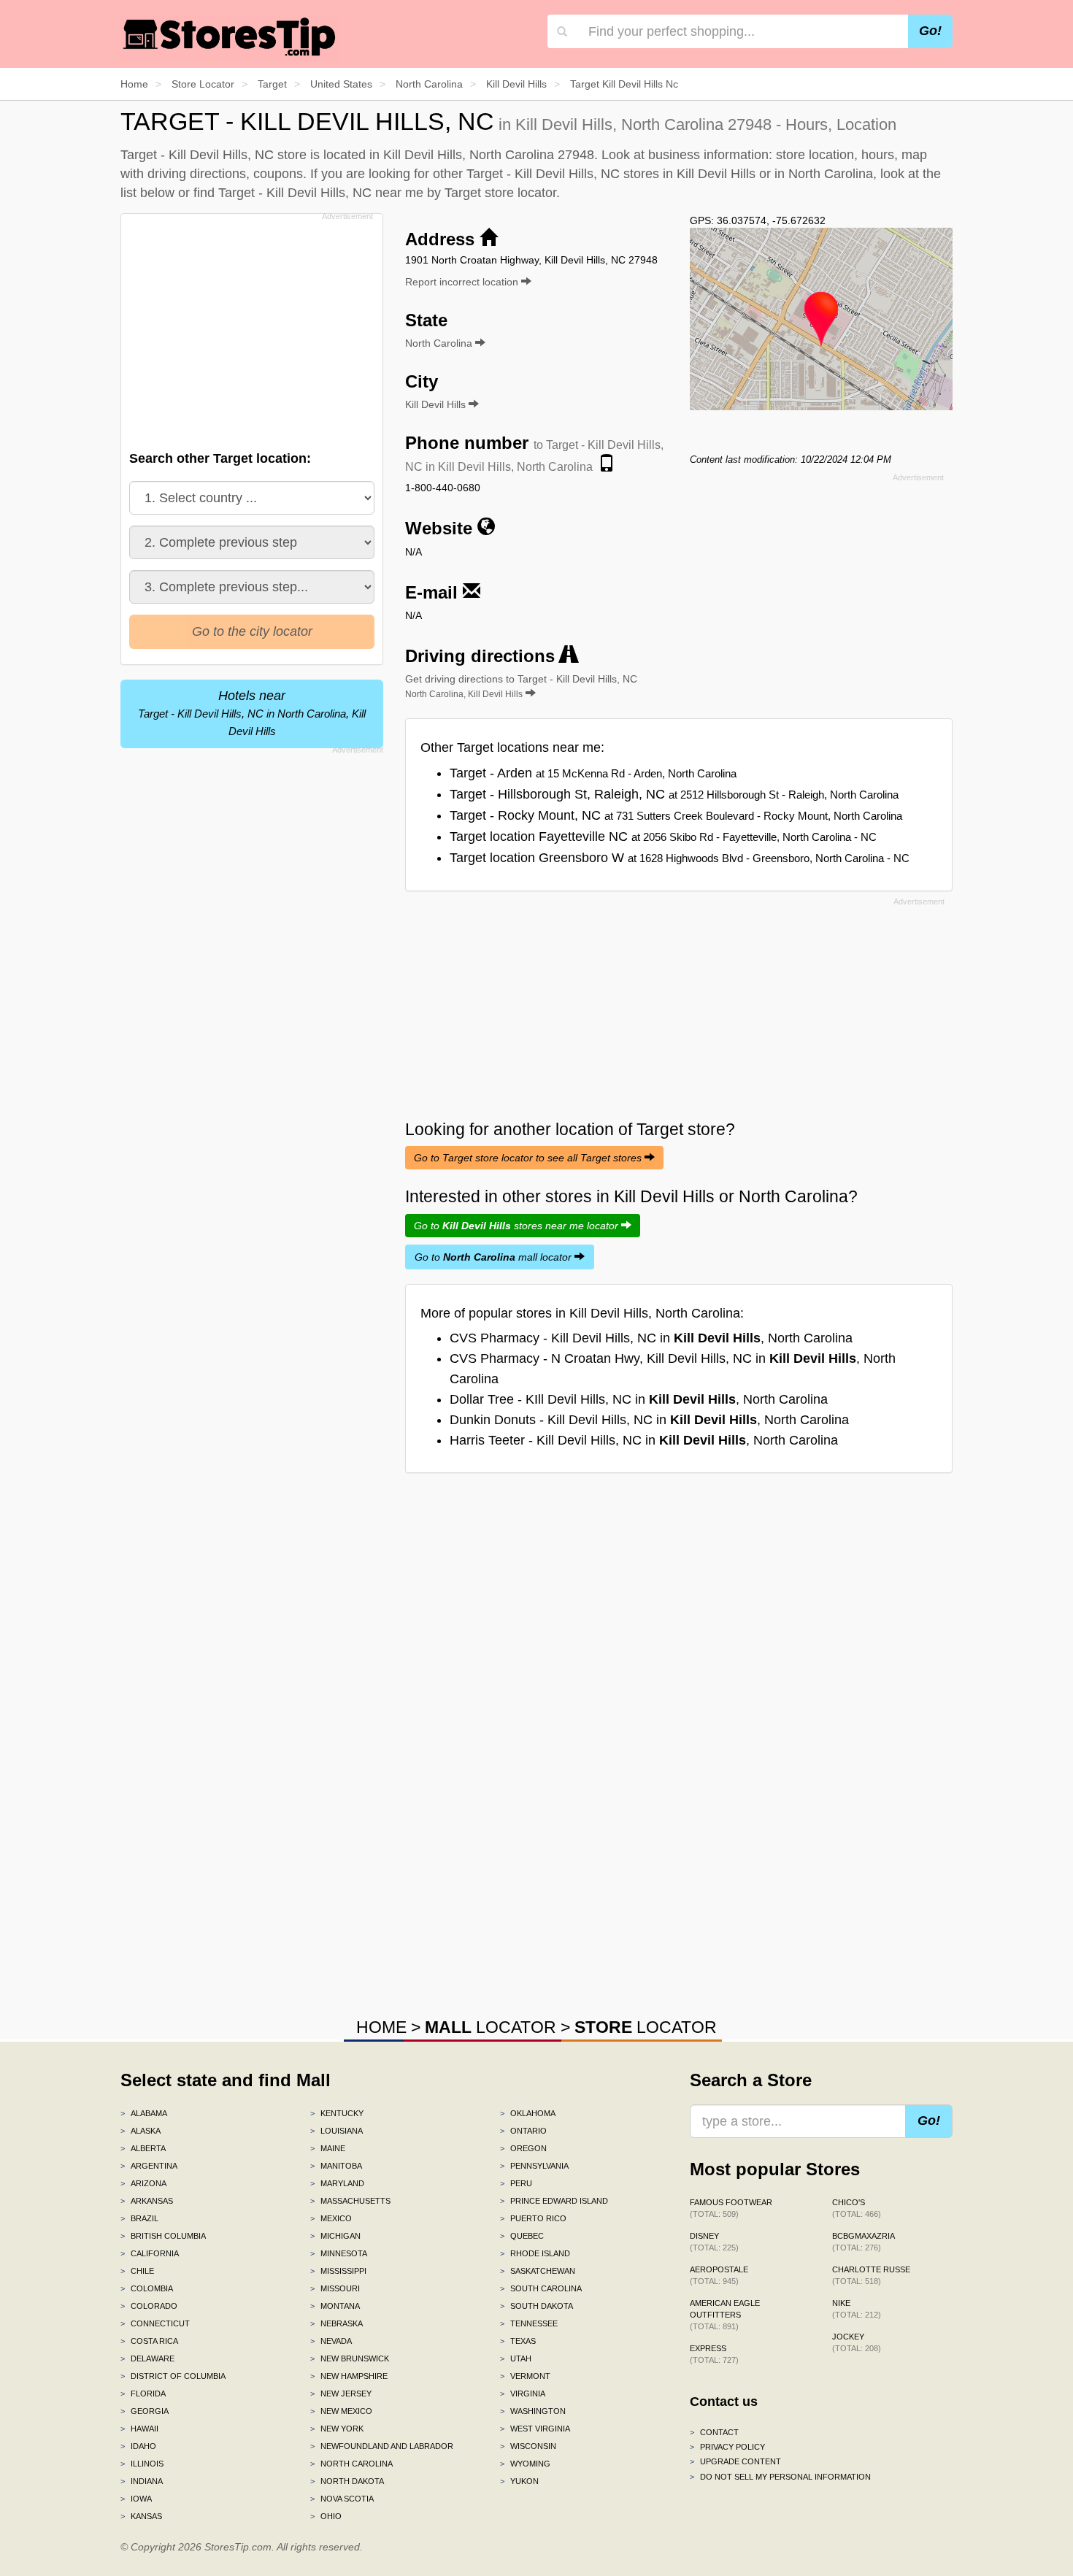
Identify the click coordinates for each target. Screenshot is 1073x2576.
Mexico (331, 2218)
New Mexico (341, 2411)
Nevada (331, 2341)
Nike (857, 2309)
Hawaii (139, 2429)
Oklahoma (528, 2113)
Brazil (139, 2218)
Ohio (326, 2516)
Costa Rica (149, 2341)
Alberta (143, 2148)
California (150, 2253)
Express (714, 2354)
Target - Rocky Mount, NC (676, 815)
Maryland (337, 2183)
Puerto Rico (533, 2218)
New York (337, 2429)
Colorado (149, 2306)
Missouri (335, 2288)
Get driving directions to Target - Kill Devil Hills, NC (521, 686)
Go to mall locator (495, 1257)
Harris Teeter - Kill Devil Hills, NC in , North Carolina (644, 1440)
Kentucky (337, 2113)
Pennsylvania (534, 2166)
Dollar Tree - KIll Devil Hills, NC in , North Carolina (639, 1399)
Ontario (523, 2131)
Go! (930, 31)
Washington (533, 2411)
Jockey (857, 2342)
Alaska (141, 2131)
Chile (137, 2271)
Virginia (523, 2394)
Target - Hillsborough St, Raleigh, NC (674, 794)
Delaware (147, 2358)
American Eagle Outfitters (725, 2315)
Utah (516, 2358)
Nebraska (336, 2323)
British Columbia (163, 2236)
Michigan (335, 2236)
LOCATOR (491, 2027)
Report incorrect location (463, 282)
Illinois (142, 2464)
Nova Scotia (342, 2499)
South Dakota (536, 2306)
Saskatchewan (538, 2271)
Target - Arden (593, 773)
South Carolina (541, 2288)
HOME (381, 2027)
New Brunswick (350, 2358)
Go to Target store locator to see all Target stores (529, 1158)
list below (147, 193)
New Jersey (341, 2394)
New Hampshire (349, 2376)
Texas (518, 2341)
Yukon (519, 2481)
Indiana (142, 2481)
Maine (328, 2148)
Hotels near (252, 713)
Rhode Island (535, 2253)
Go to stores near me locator (518, 1226)
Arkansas (147, 2201)
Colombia (147, 2288)
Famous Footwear (731, 2208)
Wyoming (525, 2464)
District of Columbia (173, 2376)
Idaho (138, 2446)
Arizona (143, 2183)
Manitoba (336, 2166)
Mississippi (338, 2271)
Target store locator (500, 193)
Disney (714, 2242)
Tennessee (529, 2323)
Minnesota (339, 2253)
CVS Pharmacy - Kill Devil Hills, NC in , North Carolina (651, 1338)
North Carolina (351, 2464)
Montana (335, 2306)
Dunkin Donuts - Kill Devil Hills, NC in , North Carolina (649, 1420)
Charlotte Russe (871, 2275)
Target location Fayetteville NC (663, 837)
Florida (143, 2394)
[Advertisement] (250, 328)
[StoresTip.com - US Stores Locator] (230, 36)
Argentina (149, 2166)
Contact (714, 2432)
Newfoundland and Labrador (382, 2446)
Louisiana (336, 2131)
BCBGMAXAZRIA (864, 2242)
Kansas (141, 2516)
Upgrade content (735, 2461)
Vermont (525, 2376)
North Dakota (347, 2481)
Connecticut (155, 2323)
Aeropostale (719, 2275)
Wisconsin (528, 2446)
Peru (516, 2183)
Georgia (145, 2411)
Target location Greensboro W (680, 858)
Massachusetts (350, 2201)
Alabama (144, 2113)
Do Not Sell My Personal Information (780, 2477)
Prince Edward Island (554, 2201)
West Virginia (535, 2429)
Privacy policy (727, 2447)
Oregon (523, 2148)
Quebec (522, 2236)
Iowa (136, 2499)
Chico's (857, 2208)
